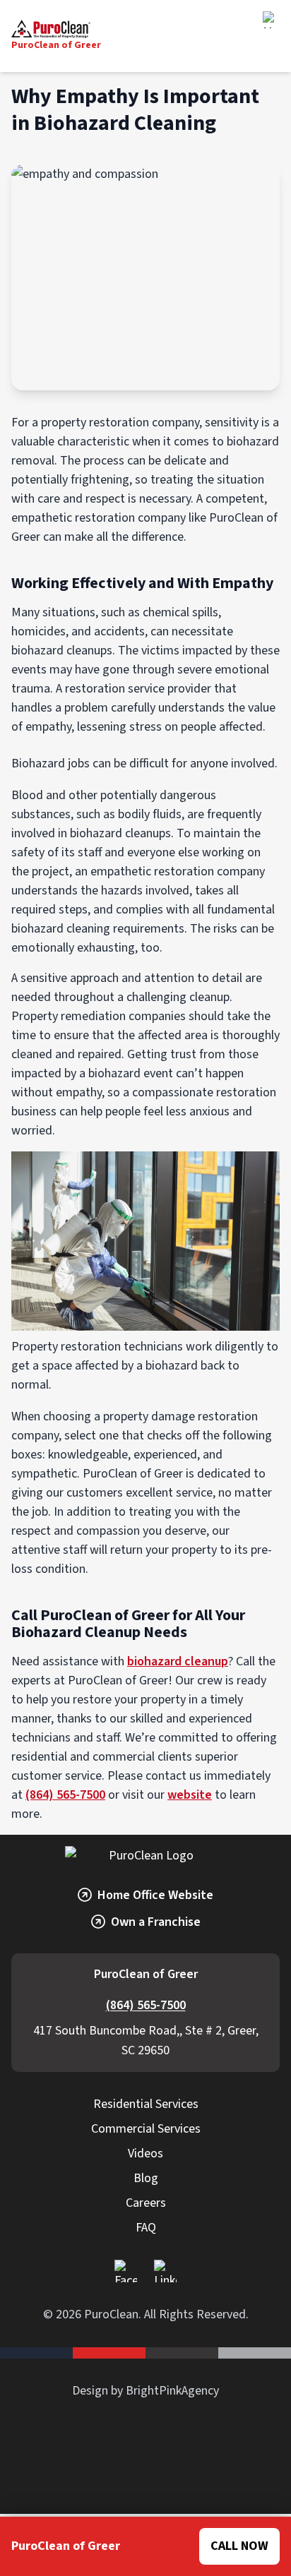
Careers (146, 2203)
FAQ (146, 2228)
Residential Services (146, 2104)
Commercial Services (146, 2129)
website (190, 1795)
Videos (145, 2153)
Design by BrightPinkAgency (145, 2391)
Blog (146, 2178)
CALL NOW (239, 2546)
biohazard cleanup (178, 1661)
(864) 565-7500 (65, 1795)
